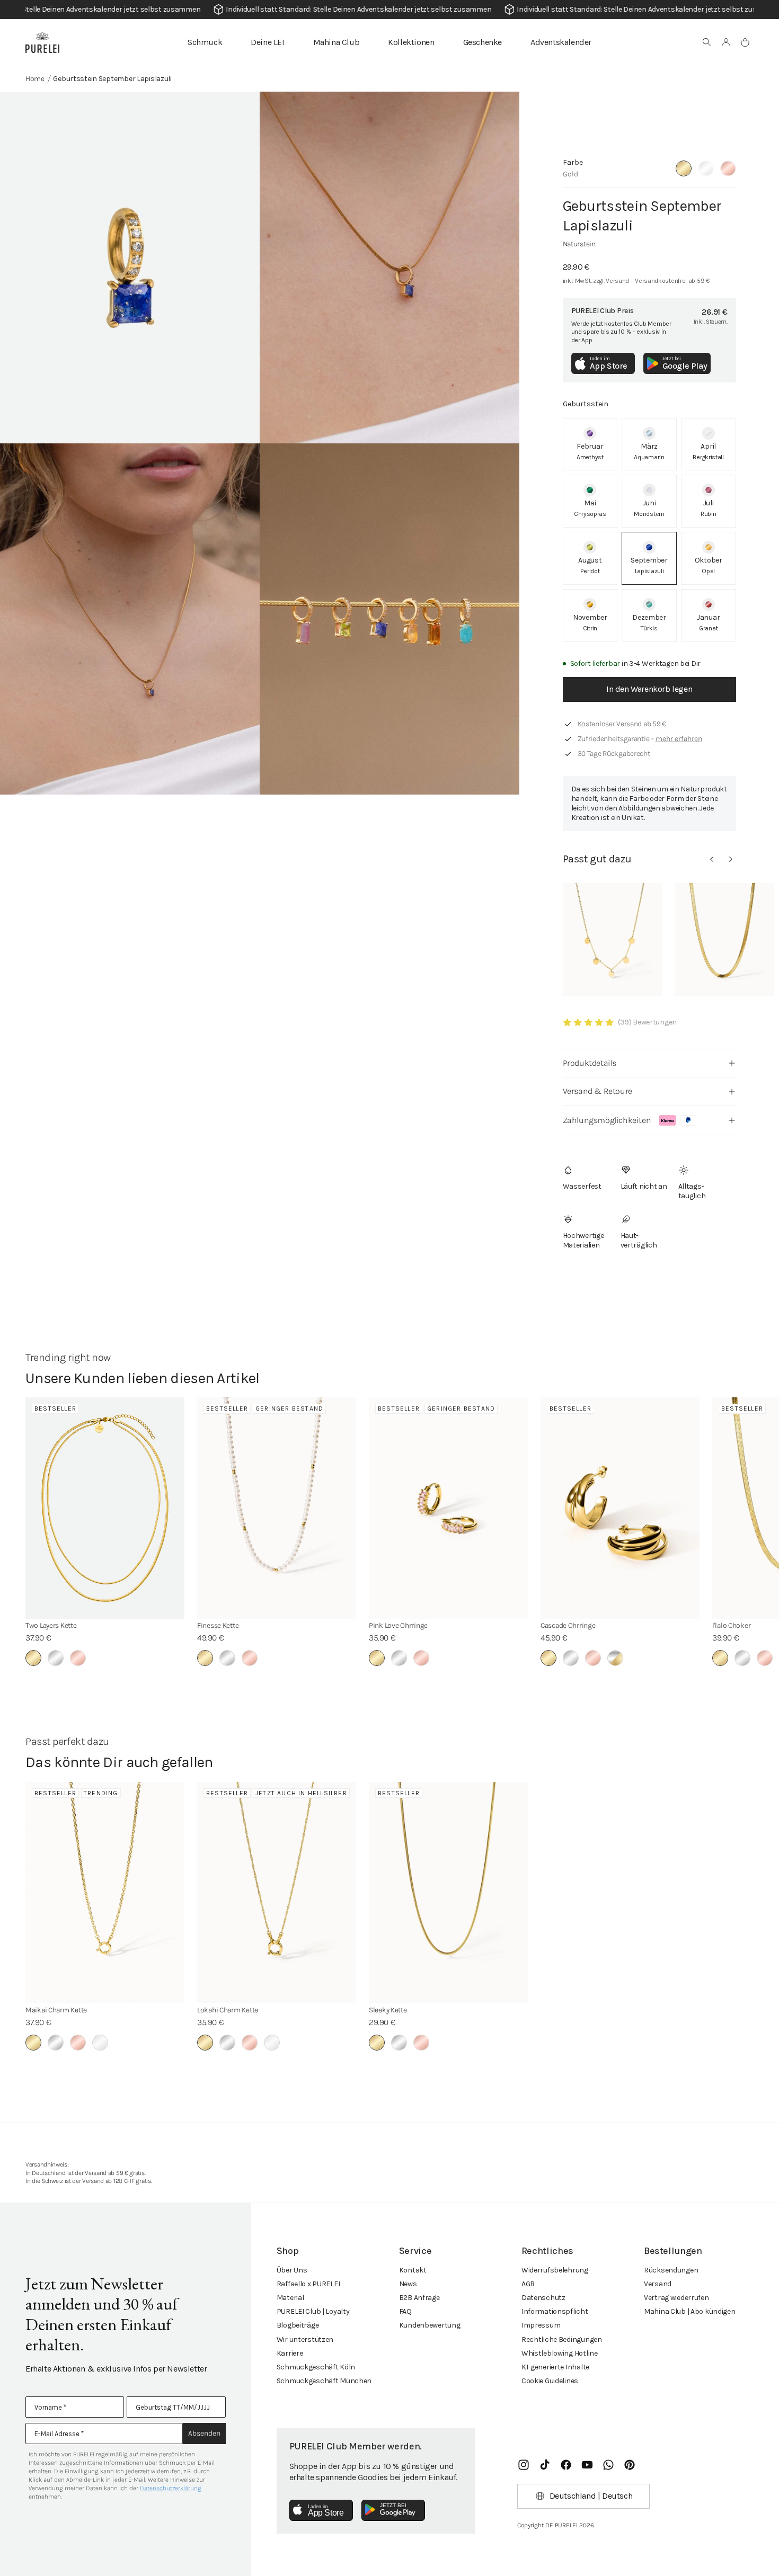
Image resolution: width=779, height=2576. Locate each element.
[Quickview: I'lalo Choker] (724, 940)
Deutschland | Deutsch (591, 2496)
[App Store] (321, 2510)
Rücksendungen (671, 2270)
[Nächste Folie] (731, 859)
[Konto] (726, 42)
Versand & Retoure (597, 1091)
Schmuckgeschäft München (324, 2381)
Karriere (290, 2353)
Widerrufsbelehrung (555, 2270)
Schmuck (205, 42)
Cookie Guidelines (550, 2381)
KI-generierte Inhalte (555, 2367)
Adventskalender (561, 42)
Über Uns (292, 2270)
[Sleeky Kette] (448, 1893)
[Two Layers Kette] (105, 1508)
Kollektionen (411, 42)
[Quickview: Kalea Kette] (612, 940)
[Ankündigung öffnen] (389, 10)
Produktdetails (590, 1063)
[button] (707, 42)
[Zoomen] (130, 268)
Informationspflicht (555, 2311)
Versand (658, 2284)
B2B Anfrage (419, 2298)
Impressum (541, 2325)
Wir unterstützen (305, 2339)
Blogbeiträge (298, 2325)
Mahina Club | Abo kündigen (690, 2311)
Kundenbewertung (430, 2325)
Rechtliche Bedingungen (562, 2339)
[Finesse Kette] (277, 1508)
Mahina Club (337, 42)
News (408, 2284)
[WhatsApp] (608, 2465)
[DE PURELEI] (42, 42)
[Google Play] (393, 2510)
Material (290, 2298)
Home (35, 79)
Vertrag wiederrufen (676, 2298)
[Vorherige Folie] (712, 859)
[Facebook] (566, 2465)
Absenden (204, 2433)
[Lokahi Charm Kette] (277, 1893)
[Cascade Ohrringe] (620, 1508)
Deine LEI (267, 42)
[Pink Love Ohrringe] (448, 1508)
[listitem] (590, 444)
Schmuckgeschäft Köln (316, 2367)
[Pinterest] (630, 2465)
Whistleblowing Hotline (560, 2353)
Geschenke (483, 42)
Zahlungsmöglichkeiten (607, 1120)
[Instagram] (524, 2465)
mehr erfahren (679, 739)
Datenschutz (543, 2298)
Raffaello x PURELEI (308, 2284)
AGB (528, 2284)
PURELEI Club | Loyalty (313, 2311)
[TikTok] (545, 2465)
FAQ (405, 2311)
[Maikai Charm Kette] (105, 1893)
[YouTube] (587, 2465)
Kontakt (413, 2270)
